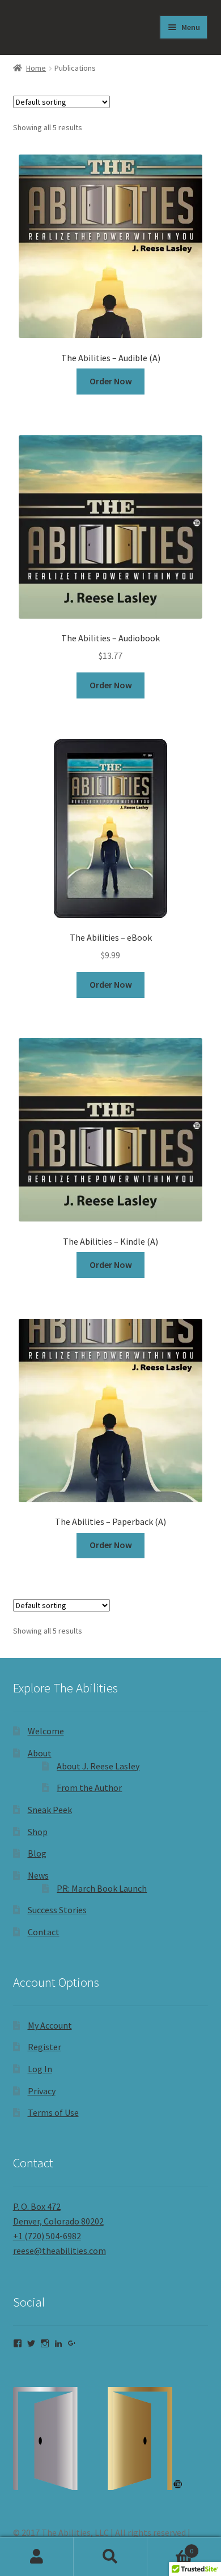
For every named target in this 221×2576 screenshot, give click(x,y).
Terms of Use (53, 2112)
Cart (170, 2547)
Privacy (42, 2091)
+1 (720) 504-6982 (47, 2236)
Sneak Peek (50, 1810)
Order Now (111, 381)
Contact (44, 1932)
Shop (38, 1832)
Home (36, 68)
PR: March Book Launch (102, 1888)
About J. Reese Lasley (98, 1766)
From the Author (89, 1788)
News (38, 1875)
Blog (37, 1853)
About (40, 1753)
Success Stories (57, 1910)
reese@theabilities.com (59, 2251)
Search (110, 2557)
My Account (50, 2025)
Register (44, 2047)
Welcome (46, 1731)
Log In (40, 2069)
